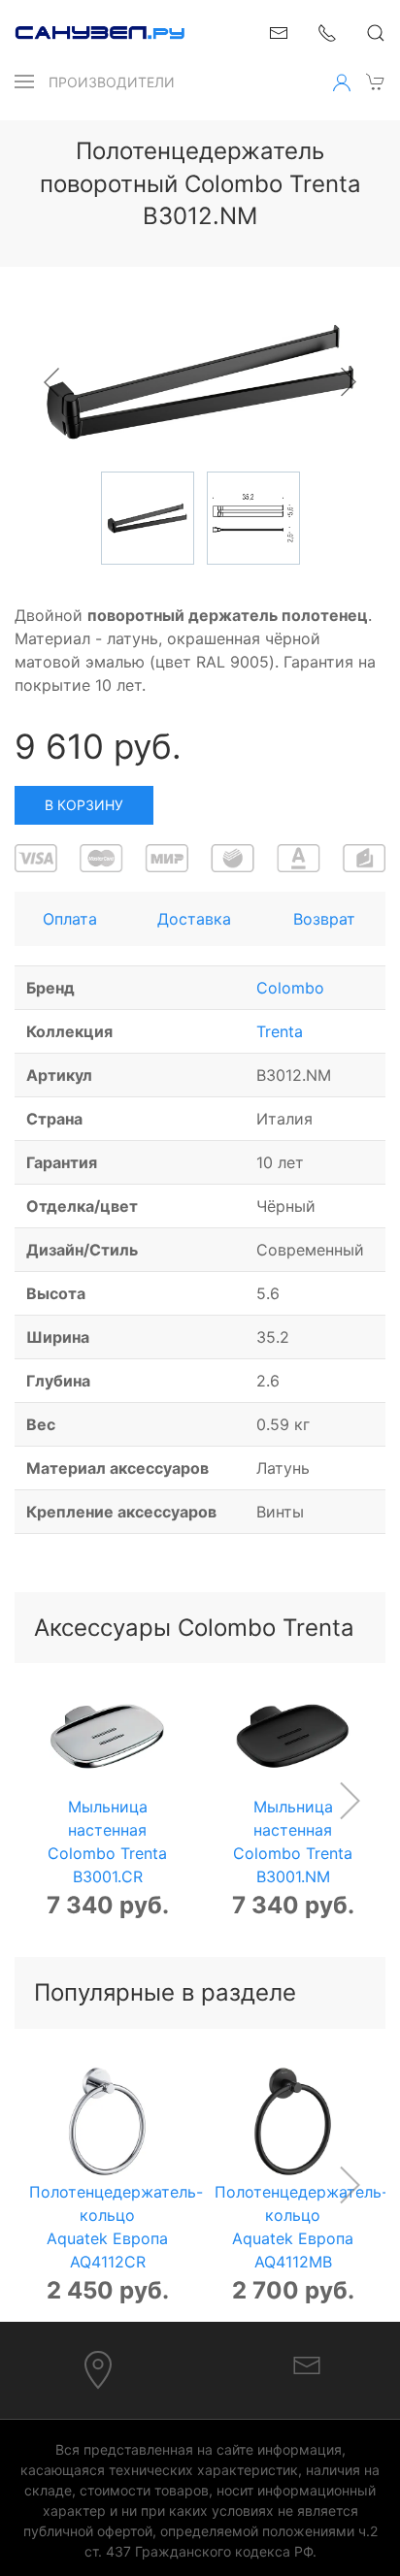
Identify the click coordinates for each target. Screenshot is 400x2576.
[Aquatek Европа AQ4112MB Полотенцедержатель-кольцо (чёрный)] (293, 2121)
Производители (112, 82)
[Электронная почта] (307, 2364)
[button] (24, 82)
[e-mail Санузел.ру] (279, 31)
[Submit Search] (376, 33)
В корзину (84, 805)
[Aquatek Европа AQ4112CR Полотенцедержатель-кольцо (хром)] (107, 2121)
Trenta (280, 1031)
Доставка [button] (194, 919)
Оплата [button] (70, 919)
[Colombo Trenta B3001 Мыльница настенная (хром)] (107, 1736)
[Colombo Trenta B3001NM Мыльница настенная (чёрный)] (293, 1736)
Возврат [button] (324, 919)
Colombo (290, 988)
